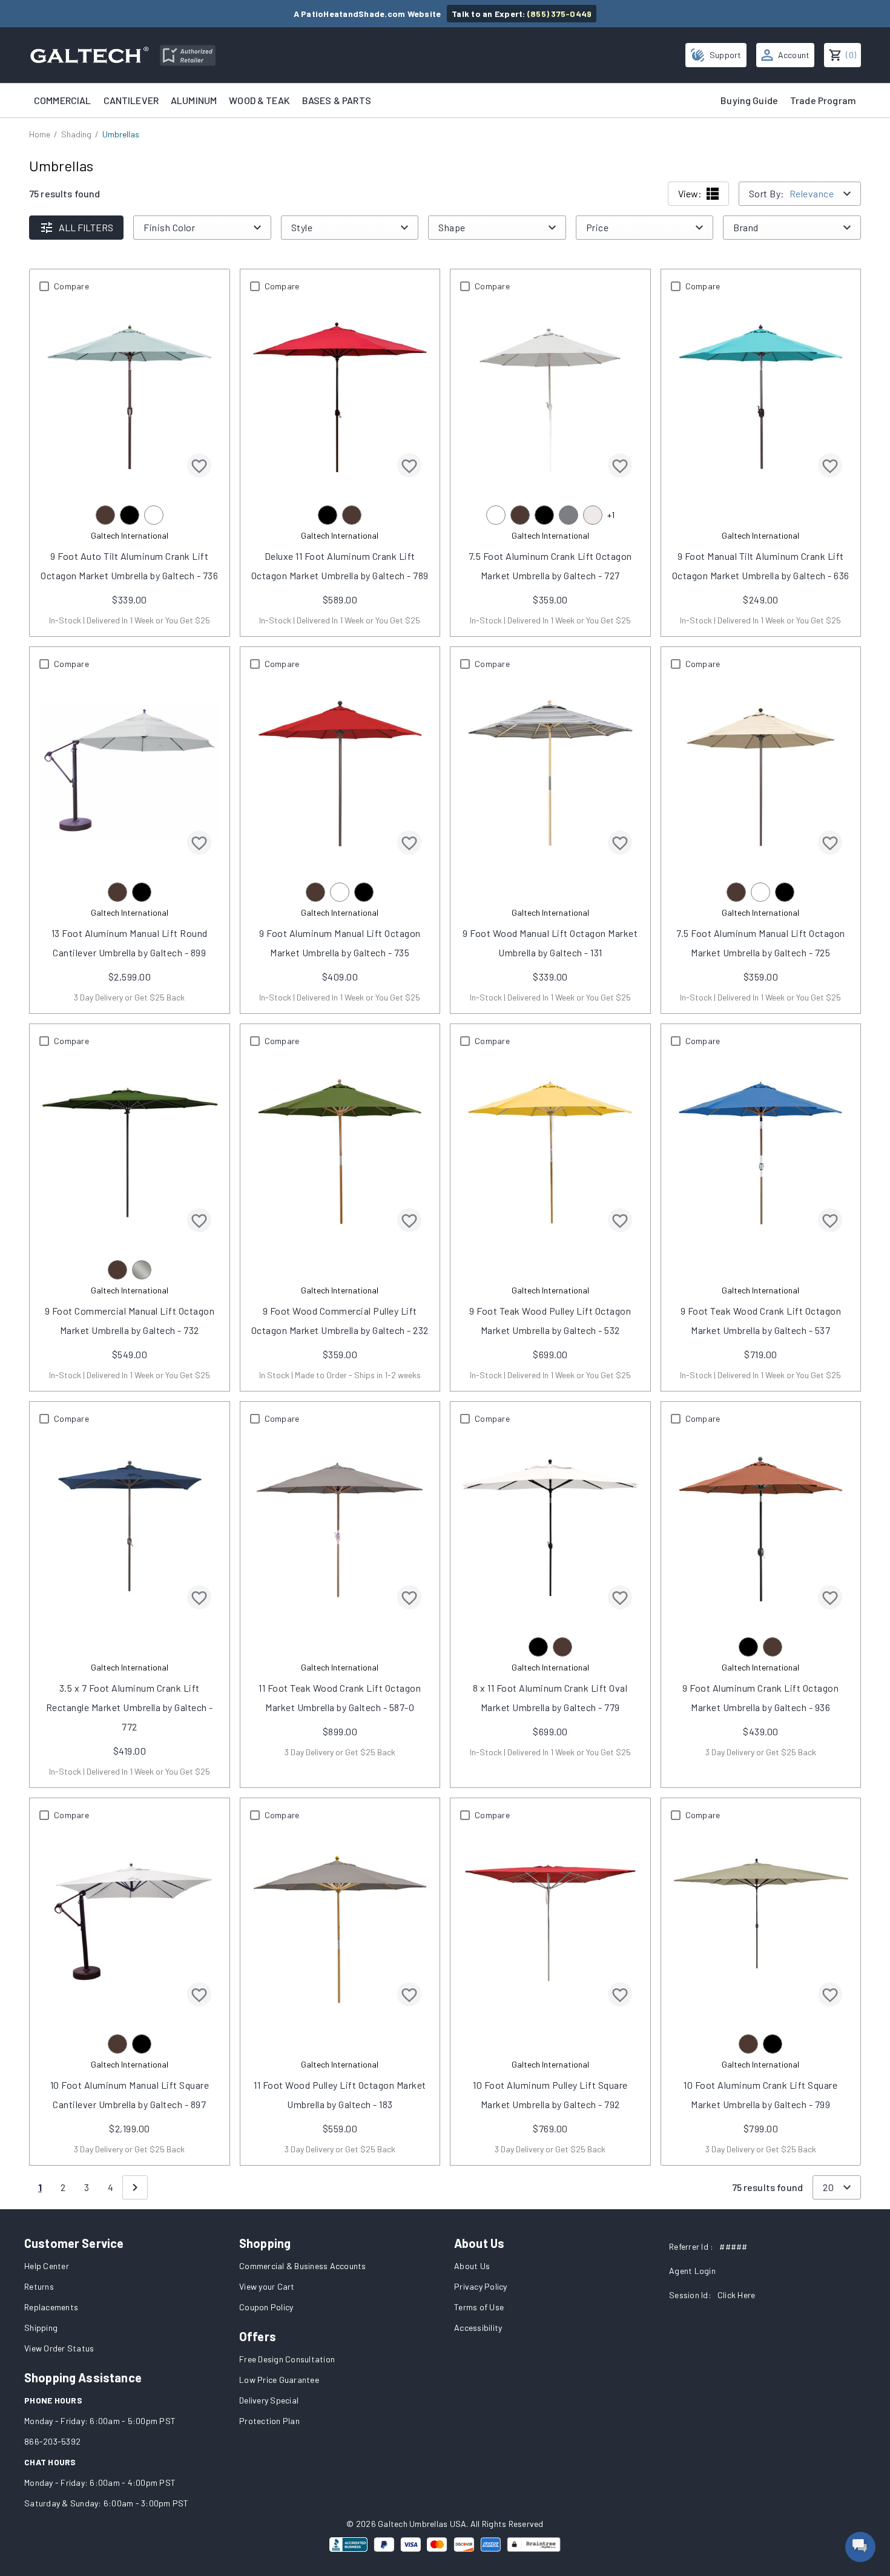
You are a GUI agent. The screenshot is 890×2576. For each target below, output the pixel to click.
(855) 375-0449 (560, 14)
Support (726, 55)
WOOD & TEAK (259, 100)
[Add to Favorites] (199, 465)
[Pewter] (569, 515)
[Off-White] (593, 515)
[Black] (130, 515)
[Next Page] (135, 2187)
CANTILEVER (131, 100)
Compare (71, 286)
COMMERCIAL (63, 100)
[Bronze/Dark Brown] (105, 515)
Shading (76, 134)
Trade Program (823, 100)
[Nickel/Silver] (142, 1270)
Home (40, 134)
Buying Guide (749, 100)
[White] (154, 515)
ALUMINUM (194, 100)
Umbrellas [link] (121, 134)
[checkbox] (44, 286)
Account (794, 55)
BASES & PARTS (337, 100)
